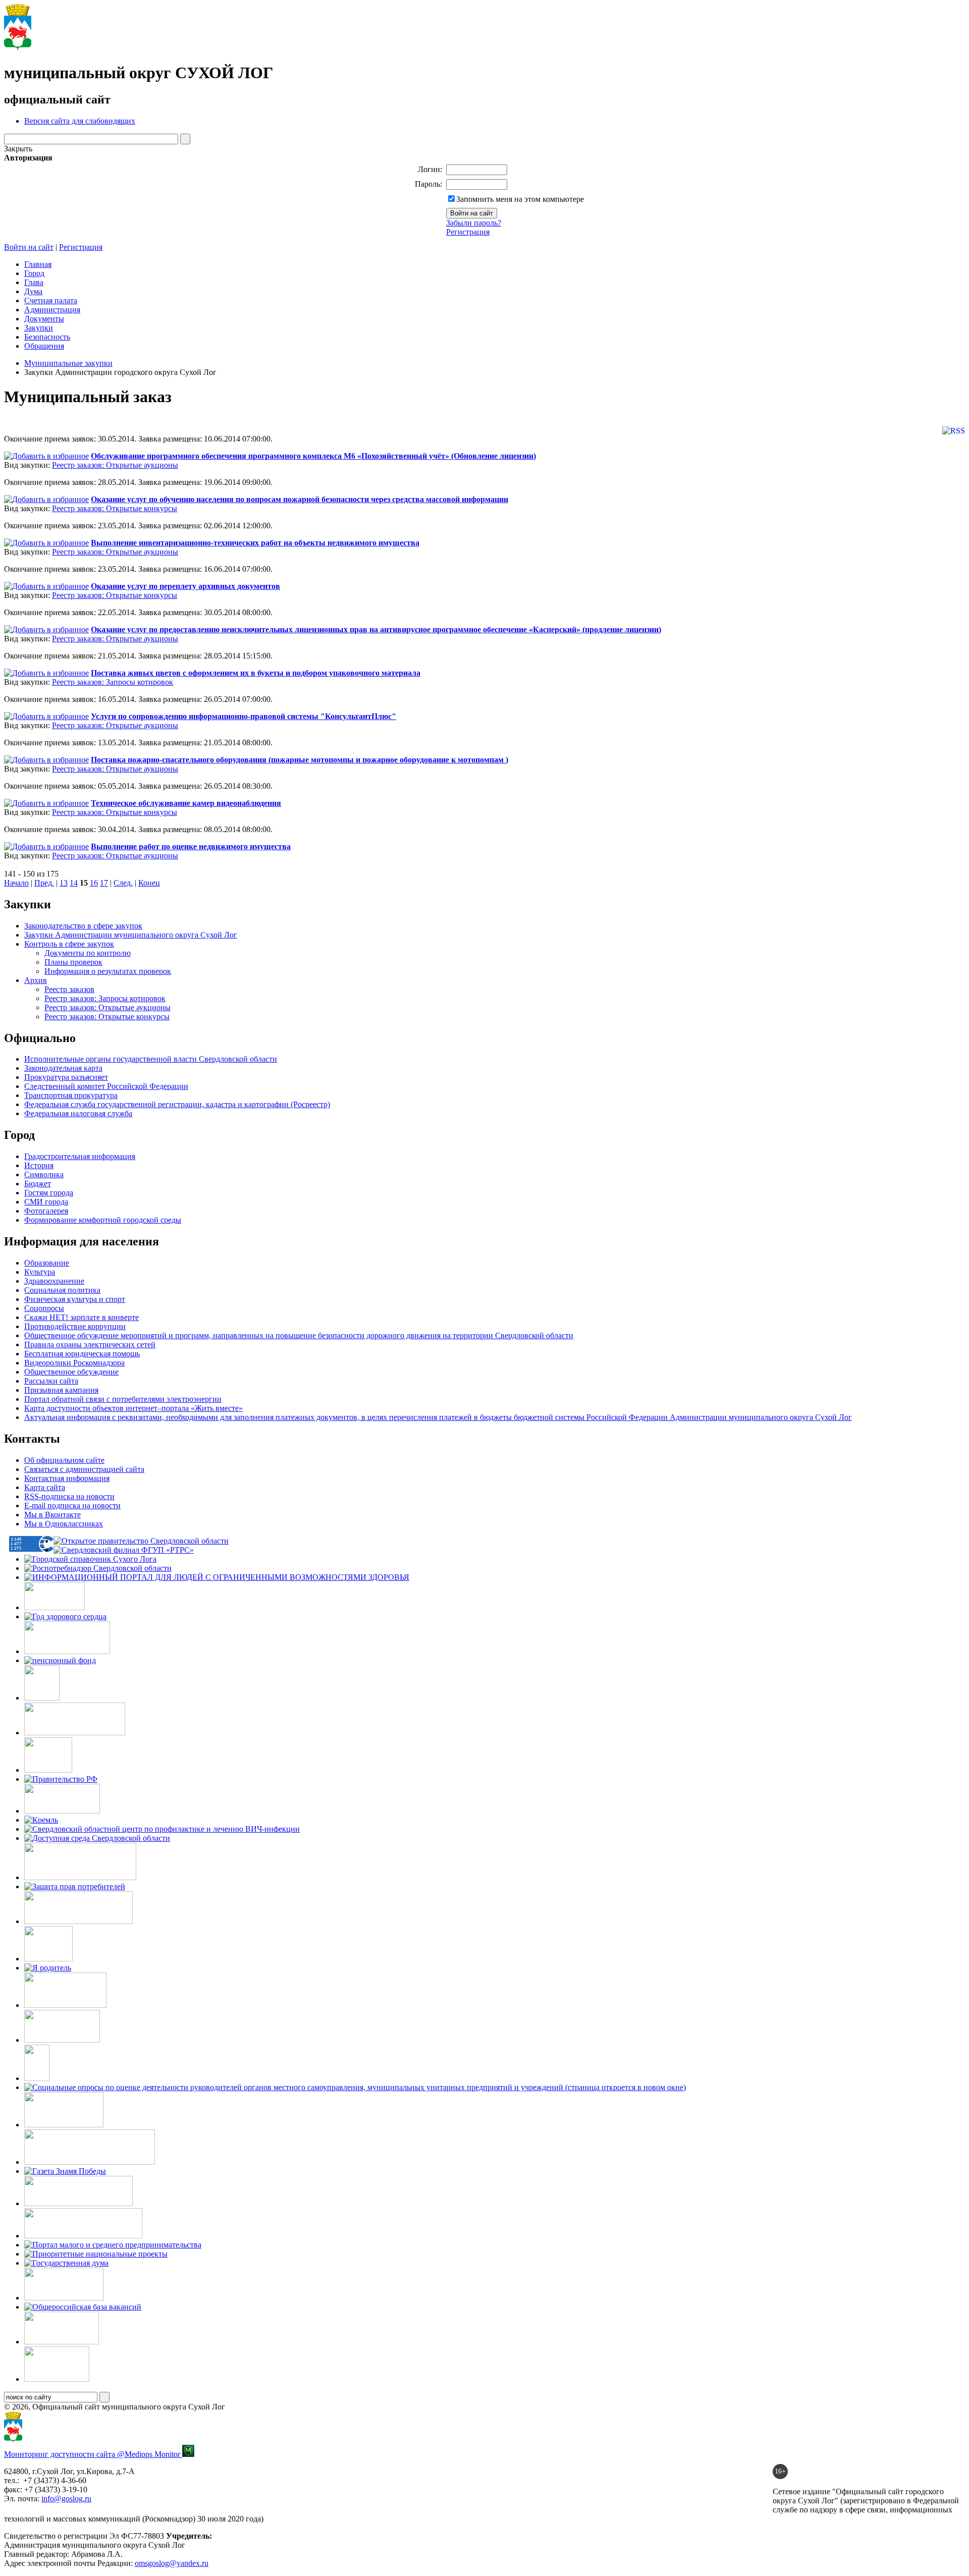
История (39, 1165)
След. (123, 883)
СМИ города (46, 1202)
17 (104, 883)
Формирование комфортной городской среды (103, 1220)
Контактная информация (67, 1478)
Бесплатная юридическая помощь (82, 1354)
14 (74, 883)
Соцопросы (44, 1308)
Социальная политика (62, 1290)
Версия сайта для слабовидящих (80, 121)
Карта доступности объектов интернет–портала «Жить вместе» (133, 1408)
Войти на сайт (29, 247)
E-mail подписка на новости (72, 1505)
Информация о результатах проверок (108, 971)
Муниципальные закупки (68, 363)
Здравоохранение (54, 1281)
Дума (33, 291)
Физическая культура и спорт (75, 1299)
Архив (36, 980)
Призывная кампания (61, 1390)
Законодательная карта (63, 1068)
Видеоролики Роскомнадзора (74, 1363)
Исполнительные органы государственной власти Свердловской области (151, 1059)
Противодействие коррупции (75, 1326)
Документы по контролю (88, 953)
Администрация (52, 310)
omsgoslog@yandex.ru (172, 2563)
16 (94, 883)
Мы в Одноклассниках (64, 1524)
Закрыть (18, 149)
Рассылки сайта (51, 1381)
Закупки (39, 328)
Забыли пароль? (474, 223)
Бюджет (38, 1184)
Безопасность (47, 337)
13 (64, 883)
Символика (44, 1174)
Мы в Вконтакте (52, 1515)
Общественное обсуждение (71, 1372)
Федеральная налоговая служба (78, 1113)
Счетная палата (51, 300)
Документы (44, 319)
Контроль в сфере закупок (69, 944)
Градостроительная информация (80, 1156)
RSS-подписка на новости (69, 1496)
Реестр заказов (69, 989)
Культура (40, 1272)
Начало (16, 883)
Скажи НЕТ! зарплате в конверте (82, 1317)
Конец (149, 883)
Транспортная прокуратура (71, 1095)
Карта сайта (45, 1487)
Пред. (44, 883)
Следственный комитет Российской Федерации (106, 1086)
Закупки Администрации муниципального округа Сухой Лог (131, 935)
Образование (47, 1263)
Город (34, 273)
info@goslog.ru (66, 2499)
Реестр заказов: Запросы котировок (113, 682)
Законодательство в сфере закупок (83, 926)
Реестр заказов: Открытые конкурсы (115, 508)
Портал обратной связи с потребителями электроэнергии (123, 1399)
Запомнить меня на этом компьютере (520, 199)
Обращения (44, 346)
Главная (38, 264)
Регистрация (468, 232)
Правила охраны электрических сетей (90, 1345)
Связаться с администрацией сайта (84, 1469)
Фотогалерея (46, 1211)
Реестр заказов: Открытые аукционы (115, 465)
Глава (34, 282)
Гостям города (49, 1193)
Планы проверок (73, 962)
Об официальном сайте (64, 1460)
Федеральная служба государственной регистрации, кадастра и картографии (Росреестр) (177, 1104)
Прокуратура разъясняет (66, 1077)
